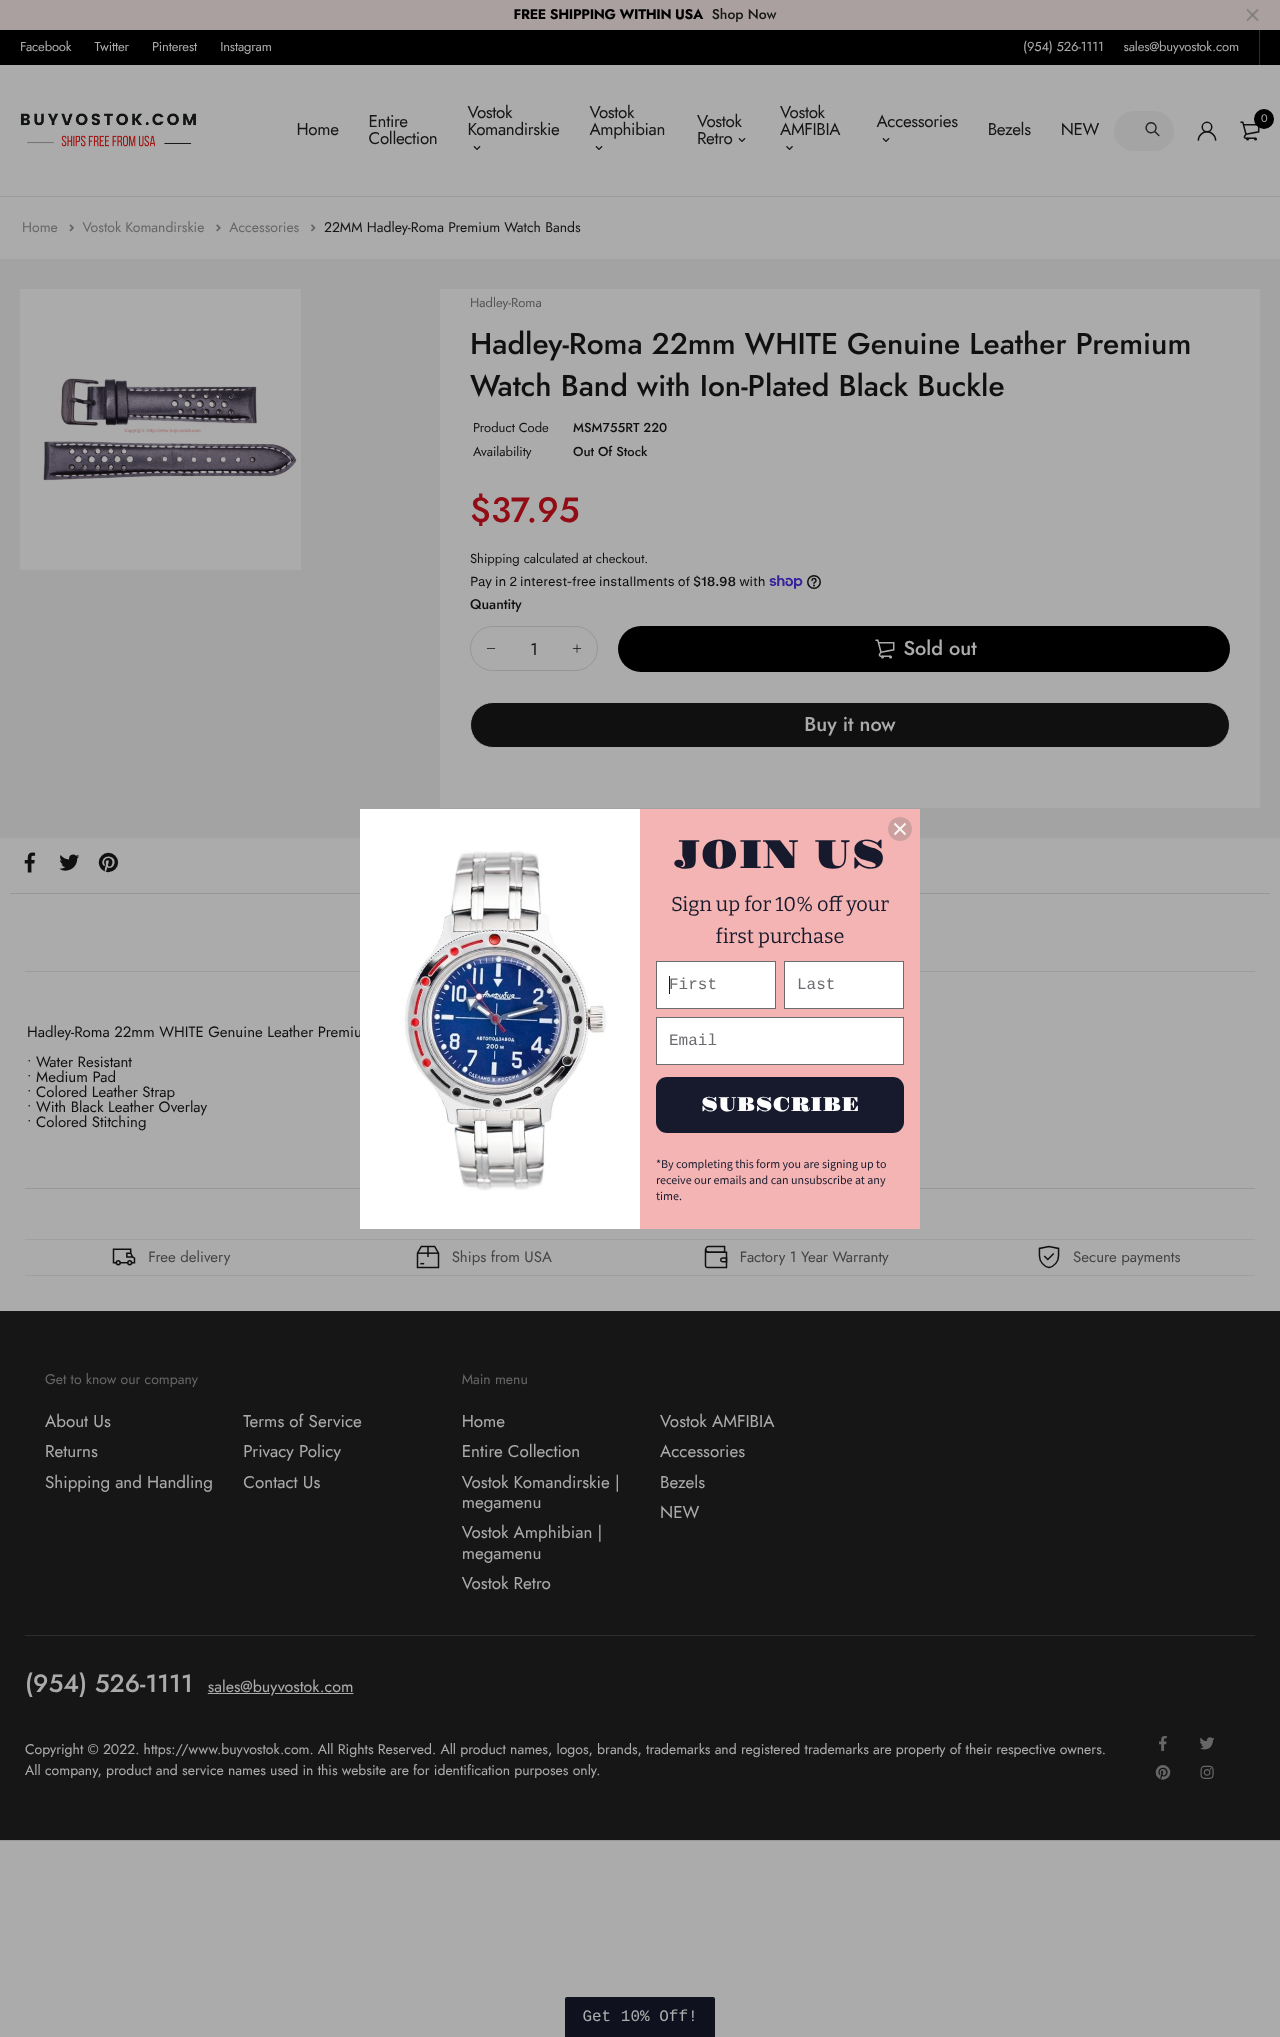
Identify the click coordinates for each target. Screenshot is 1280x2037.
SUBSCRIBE (780, 1105)
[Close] (900, 829)
